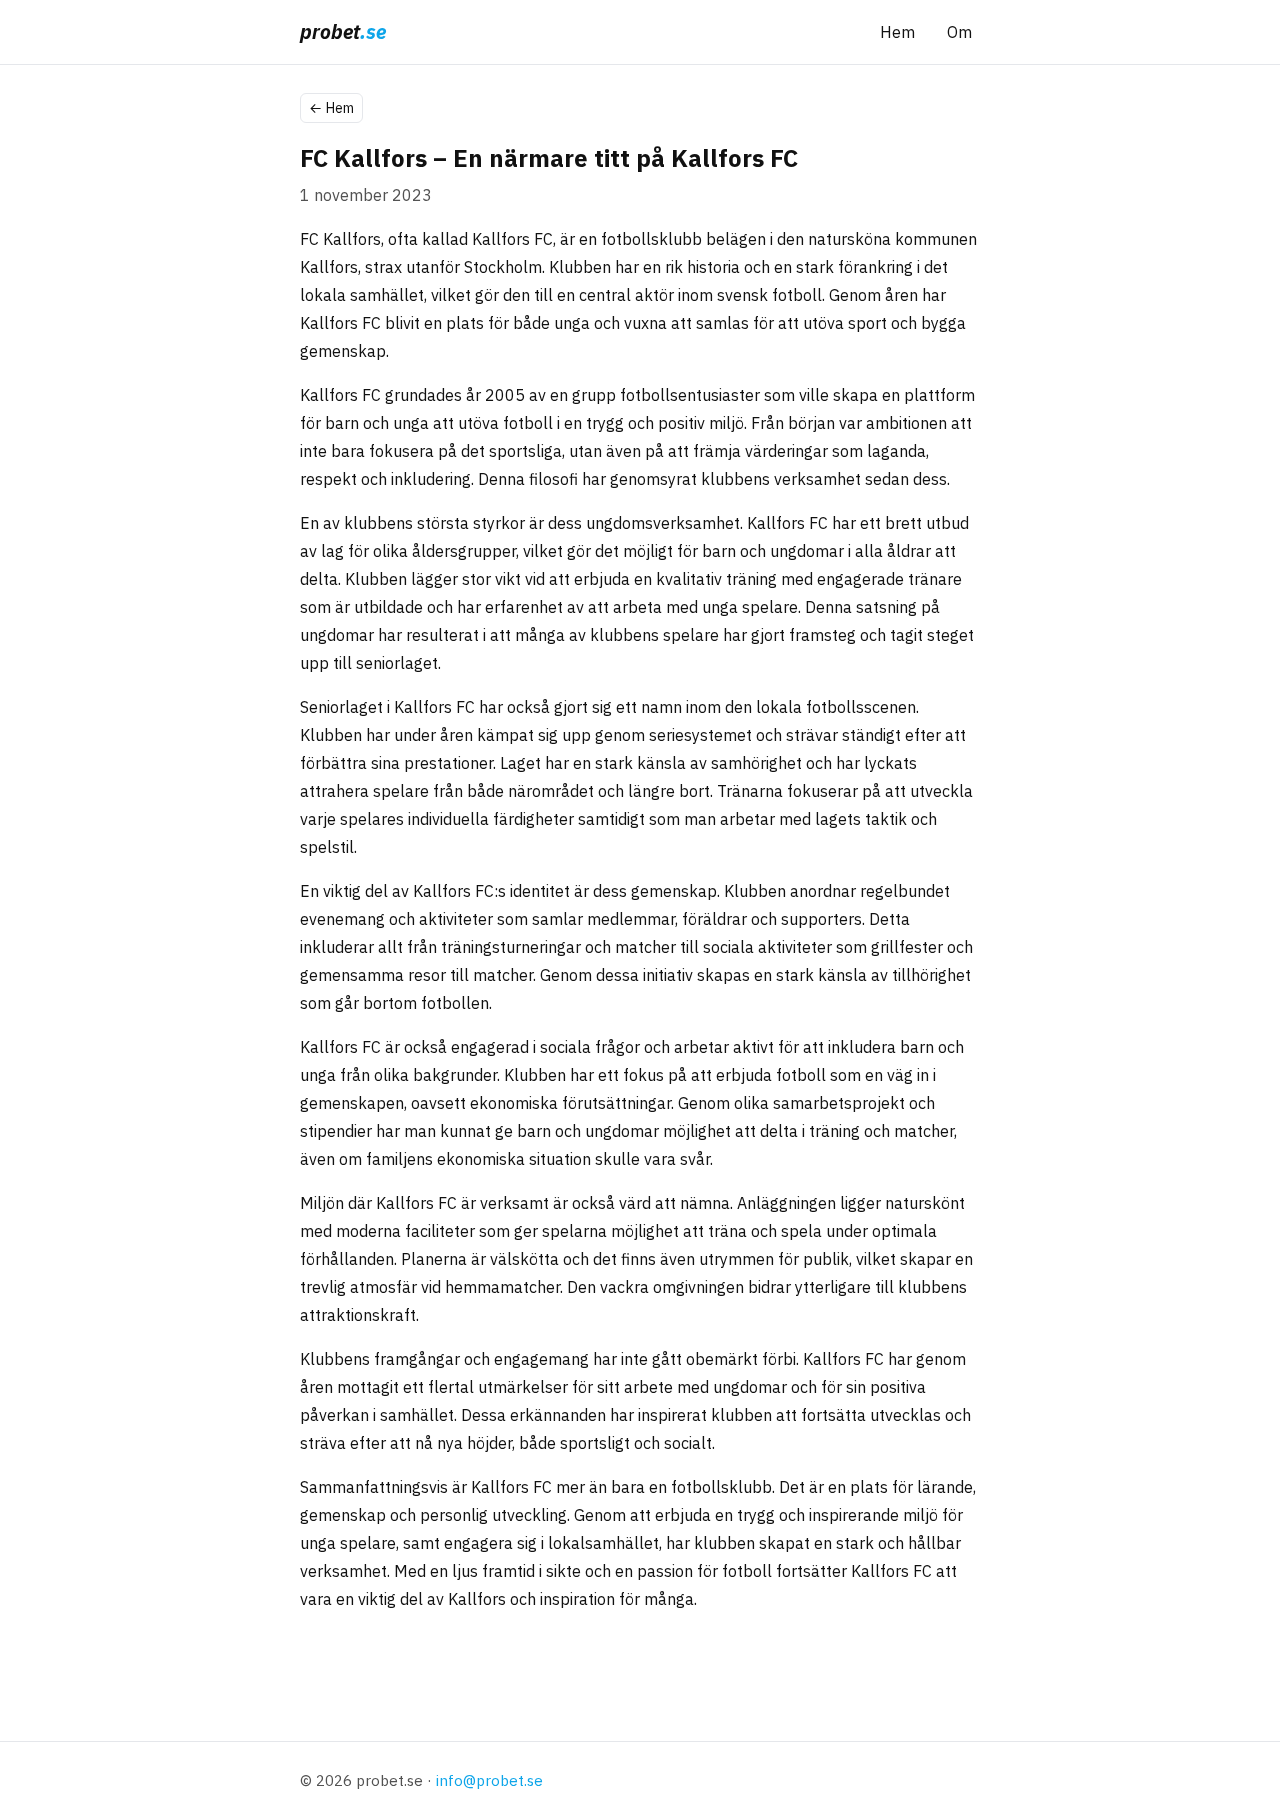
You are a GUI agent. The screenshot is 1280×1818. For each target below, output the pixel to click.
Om (959, 32)
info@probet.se (489, 1780)
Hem (897, 32)
